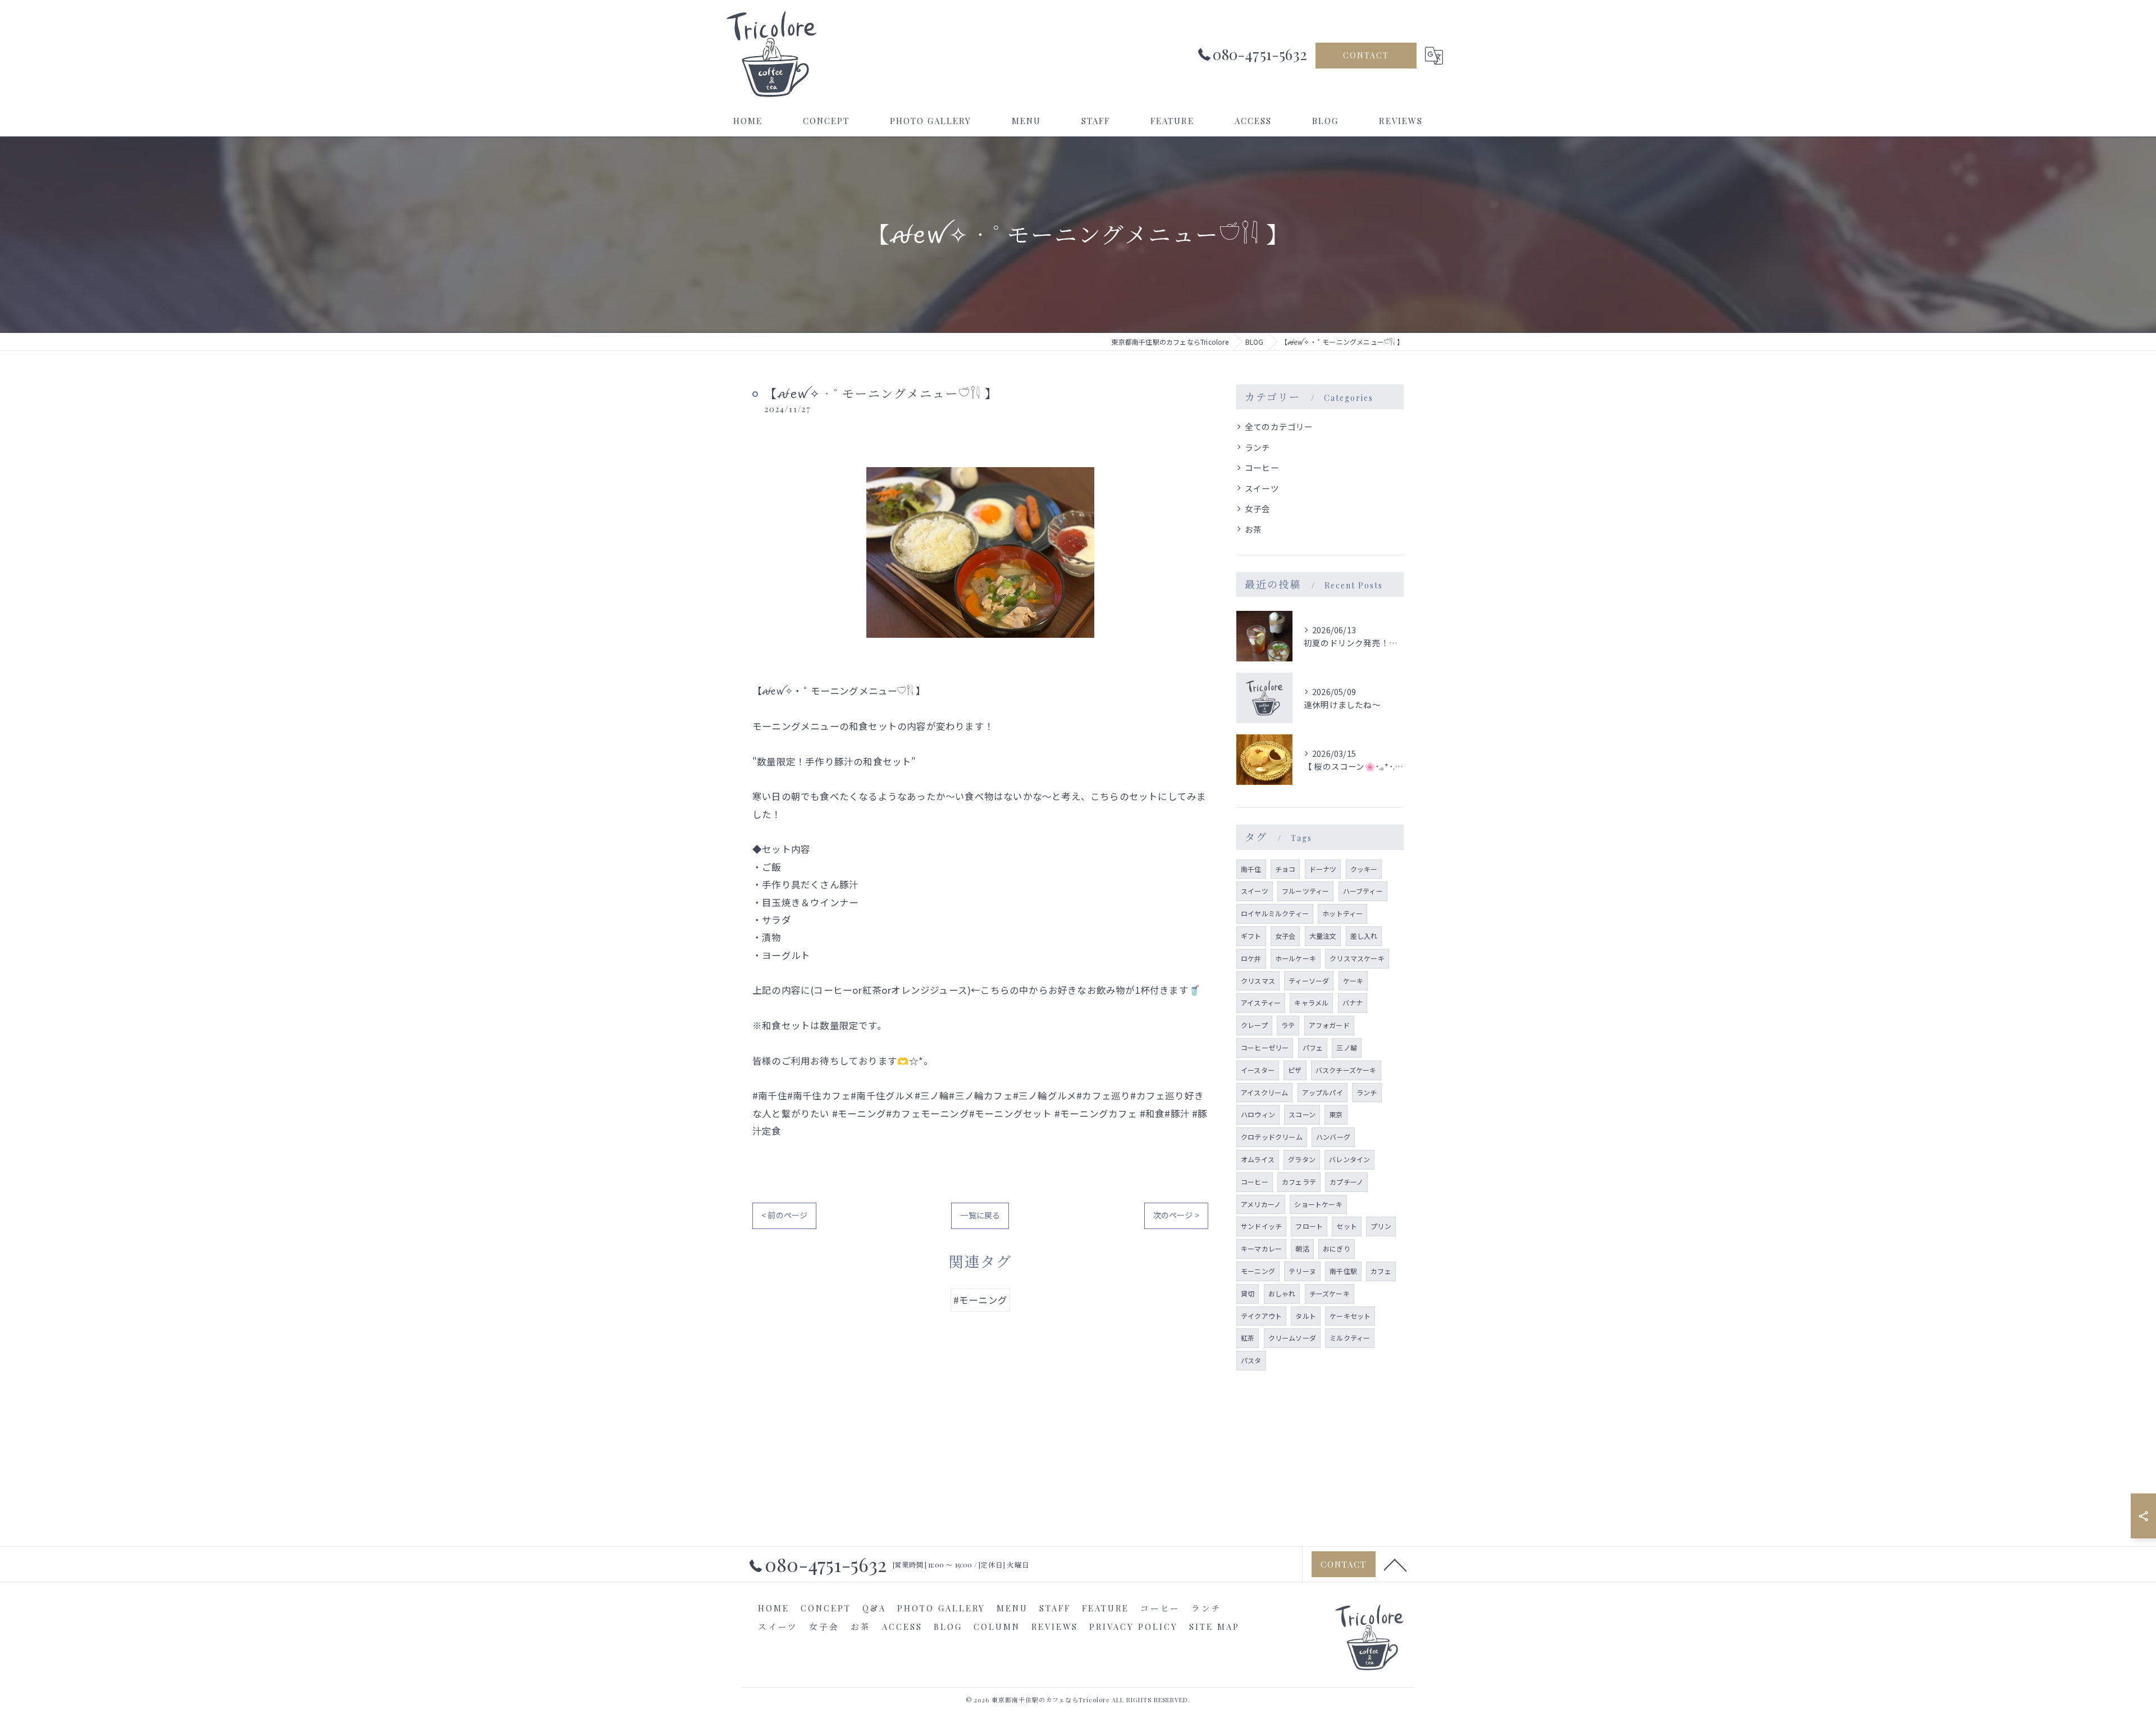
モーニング (1258, 1271)
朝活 (1302, 1248)
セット (1347, 1226)
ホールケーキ (1296, 958)
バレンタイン (1349, 1159)
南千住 (1251, 869)
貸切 (1248, 1293)
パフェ (1313, 1047)
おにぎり (1337, 1248)
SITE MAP (1214, 1627)
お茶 (1253, 529)
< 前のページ (784, 1215)
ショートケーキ (1318, 1204)
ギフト (1251, 936)
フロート (1309, 1226)
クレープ (1254, 1025)
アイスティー (1261, 1002)
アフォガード (1329, 1025)
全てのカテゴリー (1279, 426)
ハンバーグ (1333, 1137)
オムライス (1258, 1159)
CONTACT (1366, 55)
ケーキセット (1350, 1316)
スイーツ (1262, 488)
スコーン (1302, 1114)
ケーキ (1353, 981)
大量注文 (1323, 936)
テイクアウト (1261, 1316)
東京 (1336, 1114)
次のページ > (1176, 1215)
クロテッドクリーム (1272, 1137)
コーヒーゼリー (1265, 1047)
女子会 (1258, 508)
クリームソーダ (1292, 1338)
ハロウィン (1258, 1114)
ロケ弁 (1251, 958)
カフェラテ (1299, 1182)
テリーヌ (1302, 1271)
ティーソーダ (1309, 981)
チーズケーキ (1330, 1293)
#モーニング (980, 1300)
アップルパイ (1323, 1092)
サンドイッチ (1261, 1226)
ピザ (1295, 1070)
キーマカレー (1261, 1248)
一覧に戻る (980, 1215)
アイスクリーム (1264, 1092)
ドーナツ (1323, 869)
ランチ (1258, 447)
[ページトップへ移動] (1395, 1564)
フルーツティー (1305, 891)
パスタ (1251, 1360)
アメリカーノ (1261, 1204)
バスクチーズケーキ (1346, 1070)
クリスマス (1258, 981)
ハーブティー (1363, 891)
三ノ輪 (1347, 1047)
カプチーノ (1346, 1182)
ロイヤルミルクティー (1275, 913)
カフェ (1381, 1271)
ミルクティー (1350, 1338)
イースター (1258, 1070)
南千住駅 (1343, 1271)
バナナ (1353, 1002)
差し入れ (1364, 936)
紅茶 (1248, 1338)
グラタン (1302, 1159)
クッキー (1364, 869)
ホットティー (1342, 913)
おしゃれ (1282, 1293)
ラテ (1288, 1025)
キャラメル (1311, 1002)
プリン (1381, 1226)
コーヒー (1262, 467)
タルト (1306, 1316)
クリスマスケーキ (1357, 958)
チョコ (1285, 869)
